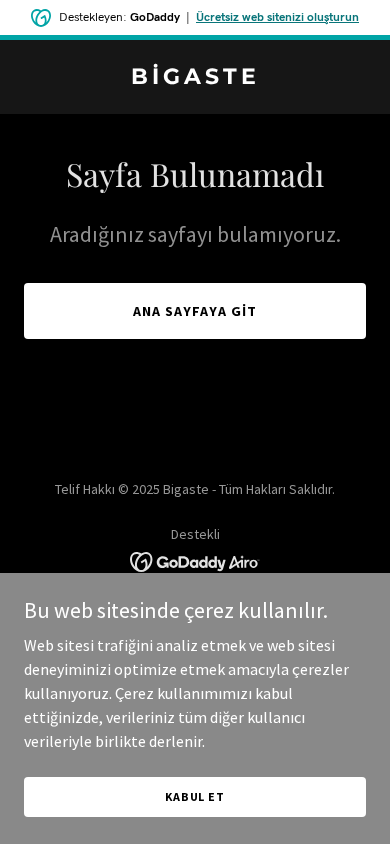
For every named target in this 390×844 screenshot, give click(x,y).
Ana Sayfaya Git (195, 311)
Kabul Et (195, 796)
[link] (195, 78)
